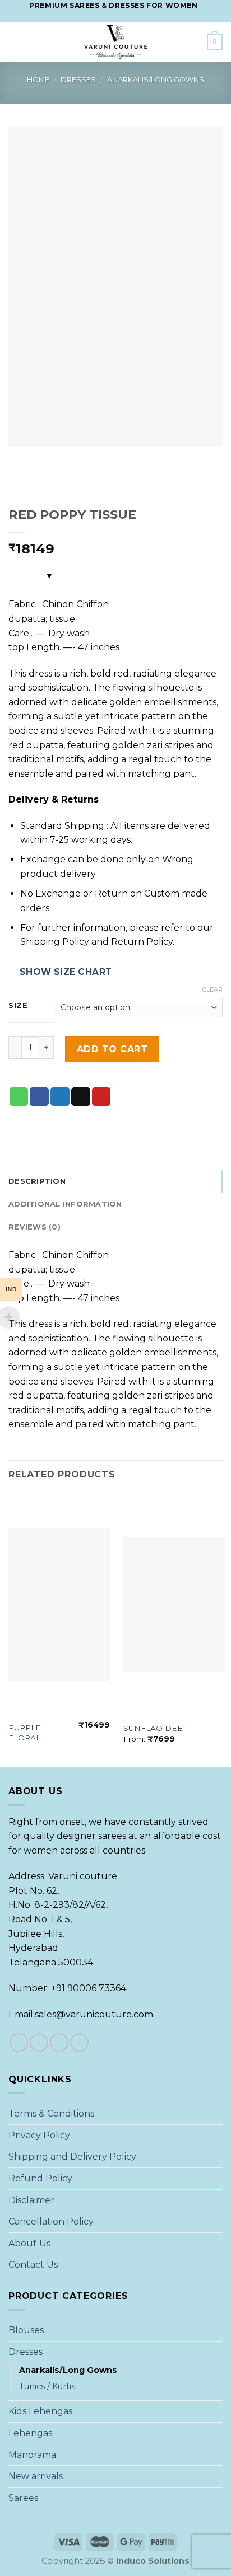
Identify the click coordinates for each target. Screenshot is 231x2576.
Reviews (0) (34, 1227)
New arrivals (36, 2476)
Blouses (26, 2330)
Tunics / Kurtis (47, 2386)
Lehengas (30, 2433)
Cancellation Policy (51, 2221)
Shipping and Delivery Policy (72, 2157)
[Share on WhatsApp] (19, 1097)
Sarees (23, 2498)
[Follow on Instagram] (105, 17)
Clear (212, 989)
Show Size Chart (66, 972)
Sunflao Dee (153, 1728)
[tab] (115, 1181)
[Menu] (15, 42)
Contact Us (33, 2265)
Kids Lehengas (40, 2411)
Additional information (65, 1204)
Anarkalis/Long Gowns (156, 80)
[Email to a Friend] (81, 1097)
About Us (29, 2243)
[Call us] (126, 17)
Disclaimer (31, 2200)
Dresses (78, 80)
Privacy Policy (39, 2135)
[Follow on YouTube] (137, 17)
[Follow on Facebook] (94, 17)
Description (37, 1181)
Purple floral (25, 1733)
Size (18, 1006)
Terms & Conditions (51, 2113)
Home (38, 80)
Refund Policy (40, 2178)
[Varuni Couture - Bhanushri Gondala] (115, 42)
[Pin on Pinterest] (101, 1097)
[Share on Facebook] (39, 1097)
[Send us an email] (115, 17)
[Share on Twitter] (60, 1097)
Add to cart (112, 1049)
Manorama (32, 2455)
